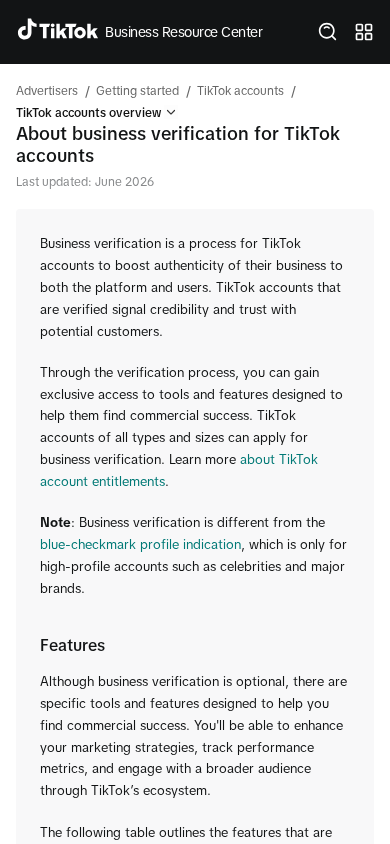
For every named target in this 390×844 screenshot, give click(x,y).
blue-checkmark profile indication (140, 544)
